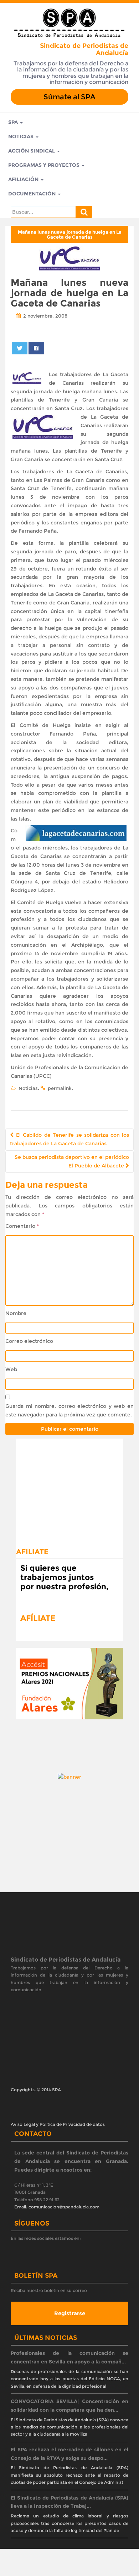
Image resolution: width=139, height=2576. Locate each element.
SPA (14, 122)
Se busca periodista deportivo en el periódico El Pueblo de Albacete (72, 1161)
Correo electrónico (29, 1341)
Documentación (33, 194)
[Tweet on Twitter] (20, 348)
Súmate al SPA (69, 97)
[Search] (84, 212)
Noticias (22, 136)
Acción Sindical (32, 151)
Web (11, 1369)
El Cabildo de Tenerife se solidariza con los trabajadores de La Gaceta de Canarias (69, 1139)
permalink (60, 1088)
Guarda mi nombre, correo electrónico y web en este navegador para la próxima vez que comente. (69, 1410)
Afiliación (24, 179)
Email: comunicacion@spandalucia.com (57, 2207)
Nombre (16, 1313)
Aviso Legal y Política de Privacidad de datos (58, 2124)
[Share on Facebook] (37, 348)
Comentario (22, 1226)
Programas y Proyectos (45, 165)
